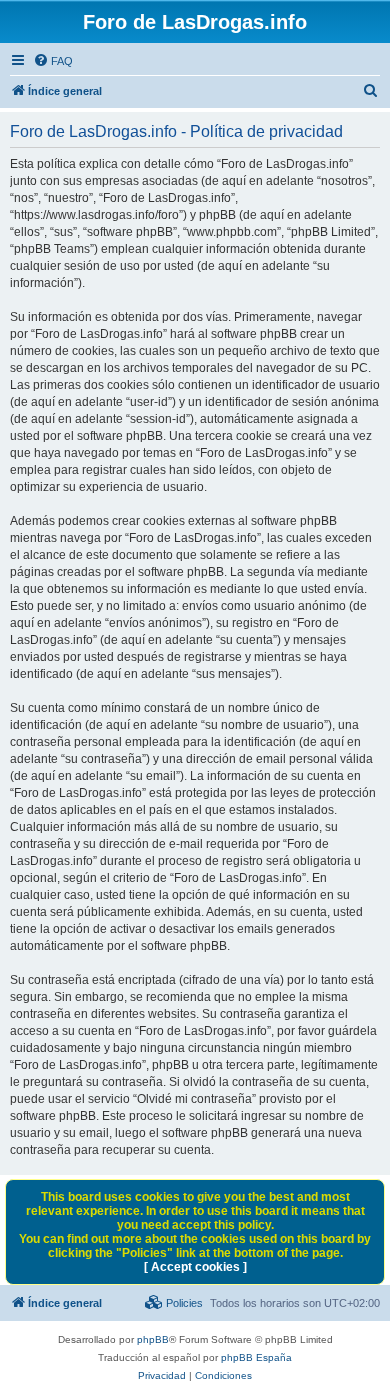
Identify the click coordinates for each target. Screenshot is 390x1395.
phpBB (153, 1339)
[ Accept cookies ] (195, 1267)
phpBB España (256, 1357)
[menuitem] (53, 61)
